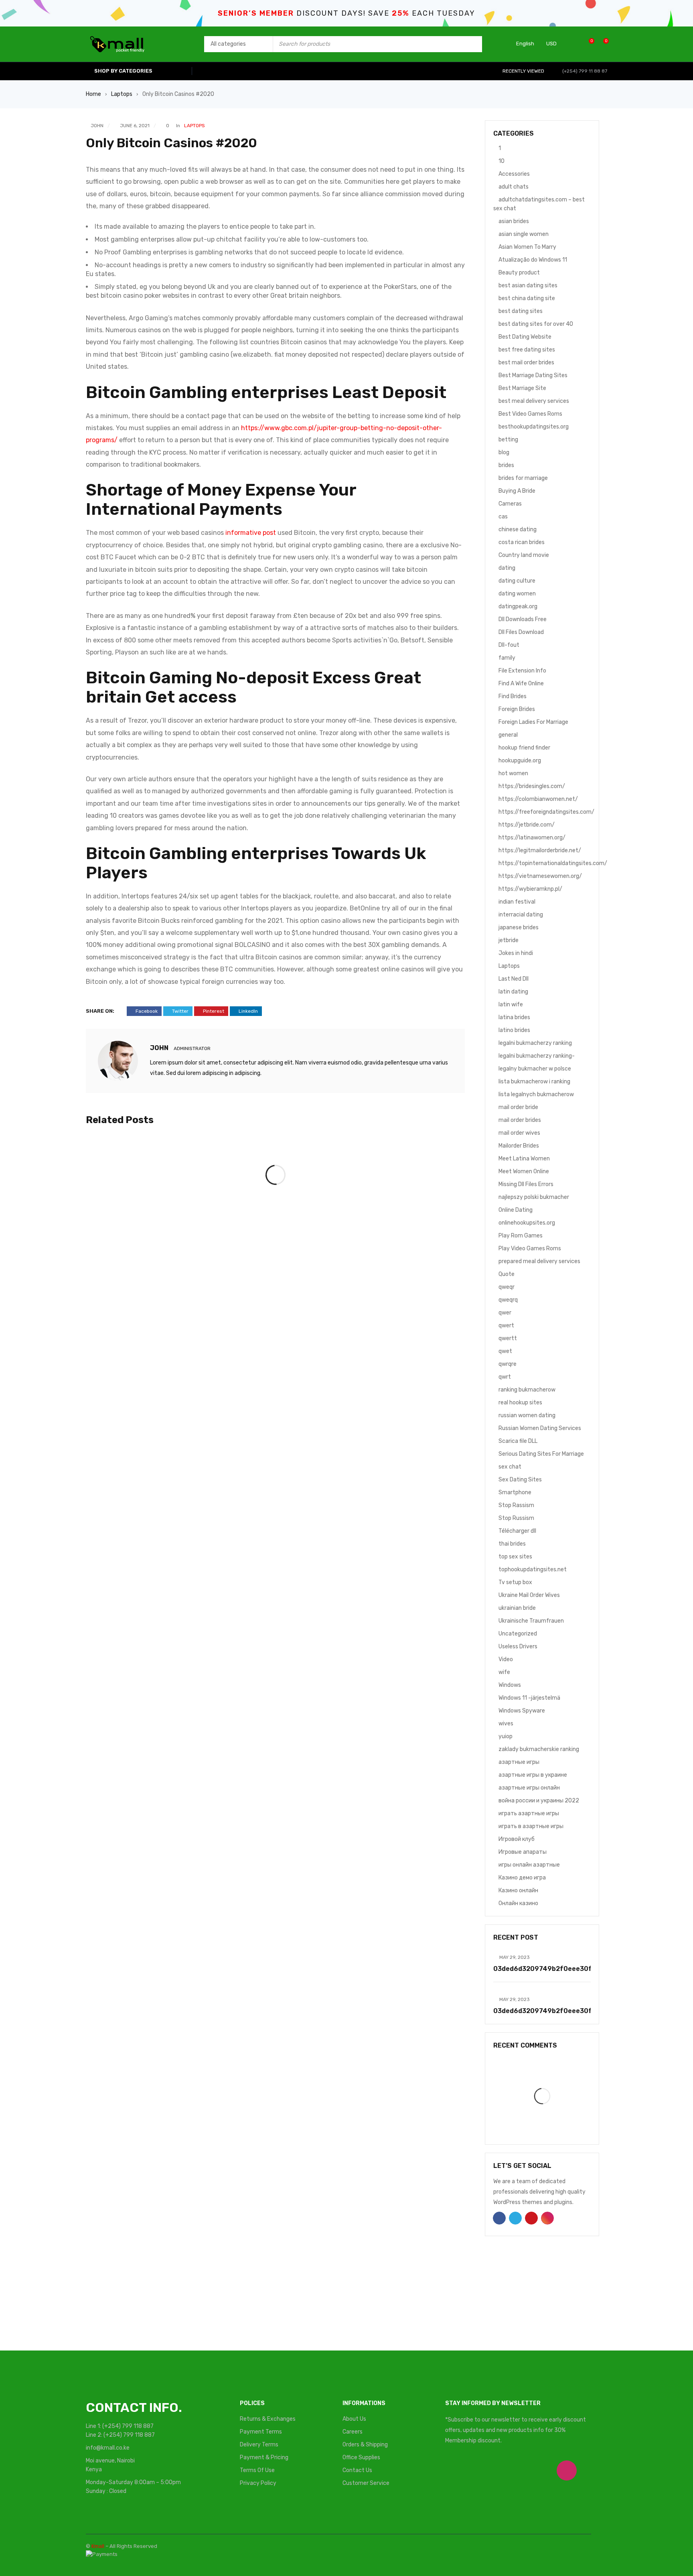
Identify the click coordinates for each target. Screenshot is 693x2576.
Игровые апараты (523, 1852)
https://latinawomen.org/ (532, 838)
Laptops (122, 94)
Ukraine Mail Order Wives (529, 1595)
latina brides (514, 1017)
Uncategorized (518, 1634)
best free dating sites (527, 350)
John (97, 126)
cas (503, 517)
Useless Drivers (518, 1647)
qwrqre (508, 1364)
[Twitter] (492, 2470)
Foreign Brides (517, 709)
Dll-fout (509, 645)
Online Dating (516, 1210)
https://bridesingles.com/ (532, 786)
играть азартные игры (529, 1813)
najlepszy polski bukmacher (534, 1197)
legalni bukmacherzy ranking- (537, 1056)
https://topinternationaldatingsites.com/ (553, 863)
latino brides (514, 1030)
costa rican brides (522, 542)
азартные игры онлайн (529, 1788)
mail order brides (520, 1120)
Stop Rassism (516, 1505)
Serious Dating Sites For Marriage (541, 1454)
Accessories (514, 174)
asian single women (524, 234)
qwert (506, 1326)
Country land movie (524, 555)
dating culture (517, 581)
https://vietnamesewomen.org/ (540, 876)
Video (506, 1659)
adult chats (514, 187)
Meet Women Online (524, 1171)
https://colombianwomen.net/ (538, 799)
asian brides (514, 221)
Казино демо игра (522, 1878)
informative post (251, 533)
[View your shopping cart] (602, 44)
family (507, 658)
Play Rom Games (521, 1236)
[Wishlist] (587, 44)
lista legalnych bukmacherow (536, 1094)
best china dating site (527, 298)
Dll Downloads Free (523, 619)
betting (508, 440)
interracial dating (521, 915)
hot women (513, 773)
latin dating (513, 992)
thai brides (512, 1544)
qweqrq (508, 1300)
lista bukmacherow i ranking (534, 1082)
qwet (505, 1351)
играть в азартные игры (531, 1826)
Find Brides (513, 696)
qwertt (508, 1338)
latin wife (511, 1005)
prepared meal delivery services (539, 1261)
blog (504, 452)
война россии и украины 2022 (539, 1801)
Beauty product (519, 273)
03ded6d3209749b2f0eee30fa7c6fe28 (559, 1969)
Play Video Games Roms (530, 1248)
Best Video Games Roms (530, 414)
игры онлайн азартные (529, 1865)
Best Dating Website (525, 337)
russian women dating (527, 1415)
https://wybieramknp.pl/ (530, 889)
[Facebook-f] (455, 2470)
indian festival (517, 902)
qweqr (507, 1287)
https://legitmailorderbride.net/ (540, 850)
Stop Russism (516, 1518)
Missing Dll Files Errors (526, 1184)
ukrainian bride (517, 1608)
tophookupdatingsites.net (533, 1569)
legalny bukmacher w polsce (535, 1069)
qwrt (505, 1377)
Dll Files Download (521, 632)
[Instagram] (567, 2470)
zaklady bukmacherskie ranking (539, 1749)
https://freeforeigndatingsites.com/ (546, 812)
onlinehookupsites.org (527, 1223)
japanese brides (519, 927)
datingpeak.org (518, 606)
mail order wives (519, 1133)
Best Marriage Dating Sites (533, 375)
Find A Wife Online (521, 684)
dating (507, 568)
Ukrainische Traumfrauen (531, 1621)
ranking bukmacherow (527, 1390)
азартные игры (519, 1762)
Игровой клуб (517, 1839)
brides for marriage (523, 478)
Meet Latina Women (524, 1159)
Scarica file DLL (518, 1441)
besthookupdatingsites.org (534, 427)
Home (93, 94)
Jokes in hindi (516, 953)
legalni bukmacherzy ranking (535, 1043)
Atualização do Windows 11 (533, 260)
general (508, 735)
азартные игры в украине (533, 1775)
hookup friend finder (524, 748)
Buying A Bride (517, 491)
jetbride (509, 940)
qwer (505, 1313)
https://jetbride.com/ (527, 825)
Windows (510, 1685)
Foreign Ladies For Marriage (533, 722)
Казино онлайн (518, 1890)
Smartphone (515, 1492)
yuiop (506, 1736)
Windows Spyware (522, 1711)
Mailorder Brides (519, 1146)
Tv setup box (515, 1582)
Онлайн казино (518, 1903)
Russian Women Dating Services (540, 1428)
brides (506, 465)
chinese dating (518, 529)
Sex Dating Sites (520, 1480)
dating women (517, 594)
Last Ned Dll (514, 979)
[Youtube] (529, 2470)
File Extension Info (522, 671)
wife (504, 1672)
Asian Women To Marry (527, 247)
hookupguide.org (520, 761)
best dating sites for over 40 (536, 324)
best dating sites (521, 311)
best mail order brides (526, 363)
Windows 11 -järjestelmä (529, 1698)
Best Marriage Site (522, 388)
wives (506, 1724)
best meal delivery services (534, 401)
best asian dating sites (528, 285)
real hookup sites (520, 1403)
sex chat (510, 1467)
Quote (507, 1274)
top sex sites (515, 1557)
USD (551, 44)
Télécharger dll (517, 1531)
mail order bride (518, 1107)
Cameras (510, 504)
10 (502, 161)
